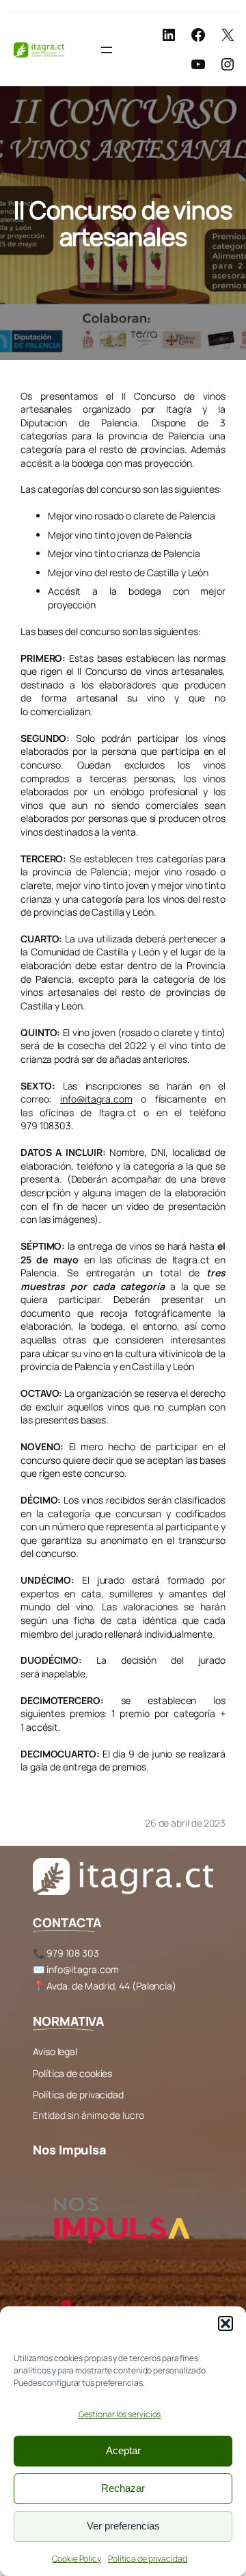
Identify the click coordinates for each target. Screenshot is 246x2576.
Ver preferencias (123, 2526)
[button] (225, 2323)
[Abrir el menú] (107, 50)
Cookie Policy (77, 2559)
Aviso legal (55, 2051)
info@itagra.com (96, 1099)
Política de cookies (72, 2073)
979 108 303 (73, 1953)
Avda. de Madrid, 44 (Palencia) (111, 1986)
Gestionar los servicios (120, 2414)
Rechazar (123, 2488)
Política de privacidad (148, 2559)
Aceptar (123, 2450)
